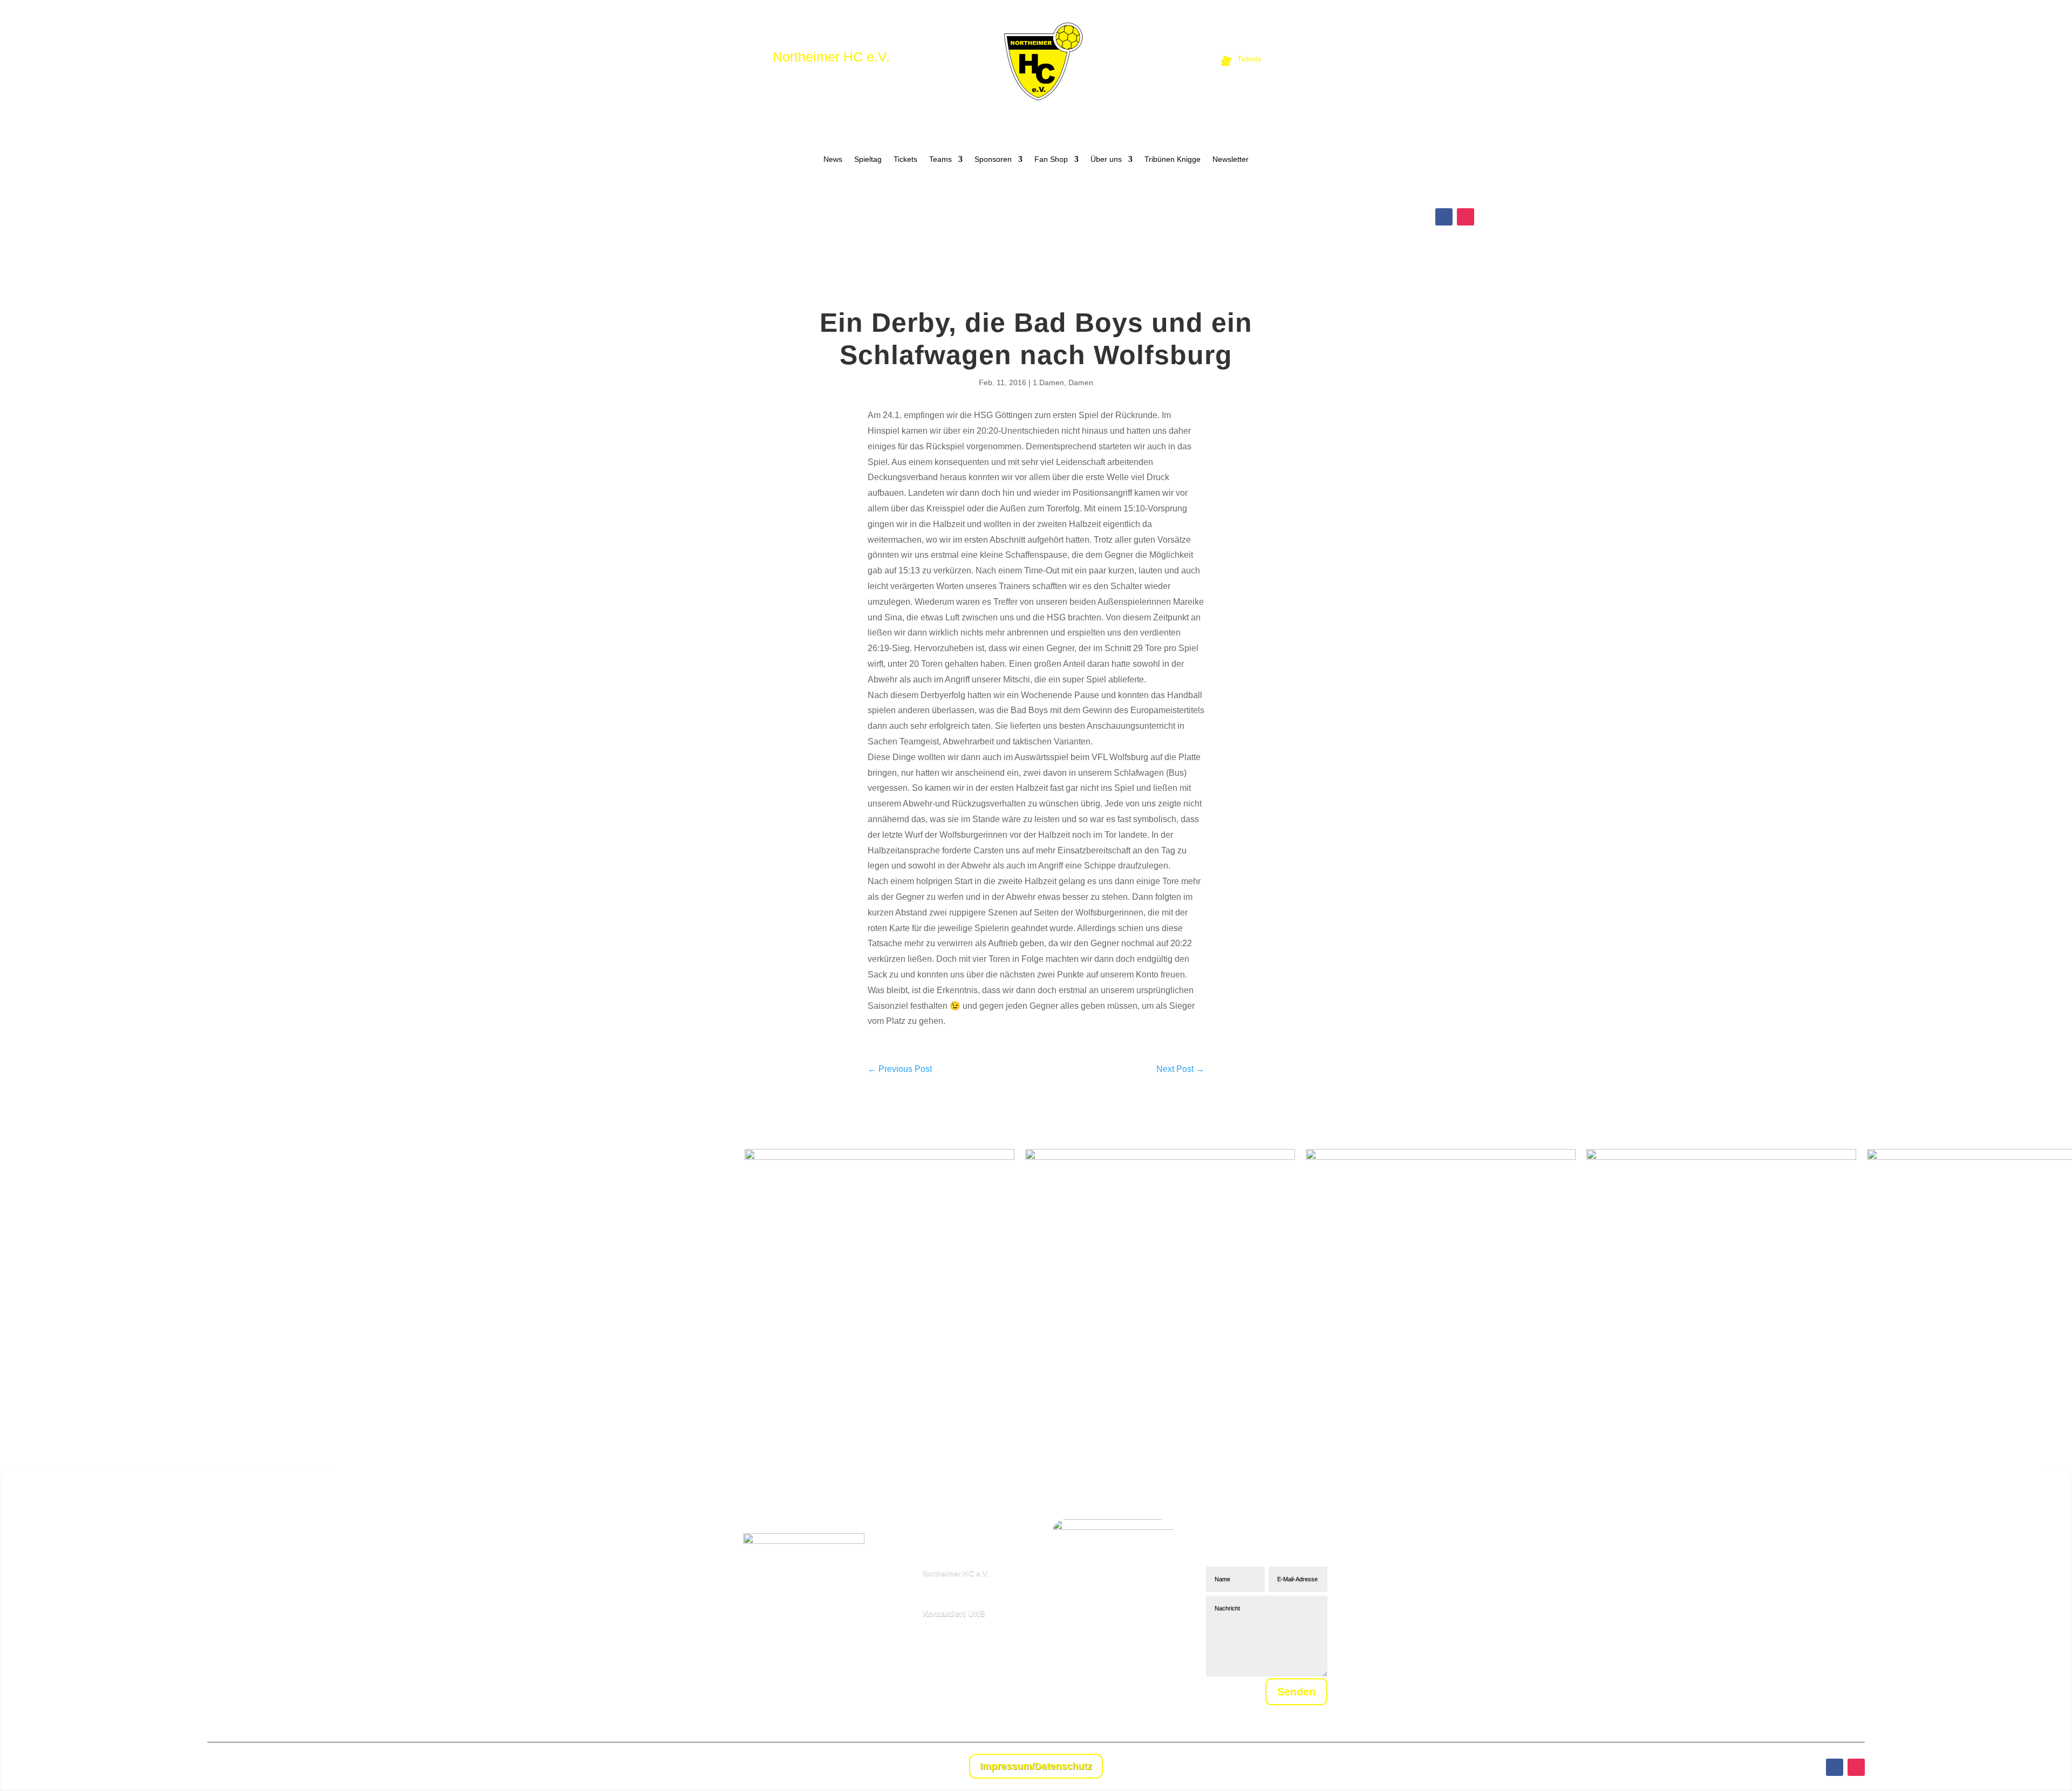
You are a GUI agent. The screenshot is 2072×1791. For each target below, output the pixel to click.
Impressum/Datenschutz (1036, 1766)
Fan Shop (1051, 159)
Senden (1296, 1692)
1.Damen (1048, 382)
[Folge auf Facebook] (1444, 217)
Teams (940, 159)
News (833, 159)
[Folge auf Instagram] (1466, 217)
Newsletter (1231, 159)
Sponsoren (993, 159)
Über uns (1106, 159)
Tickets (905, 159)
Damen (1081, 382)
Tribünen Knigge (1173, 159)
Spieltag (868, 159)
